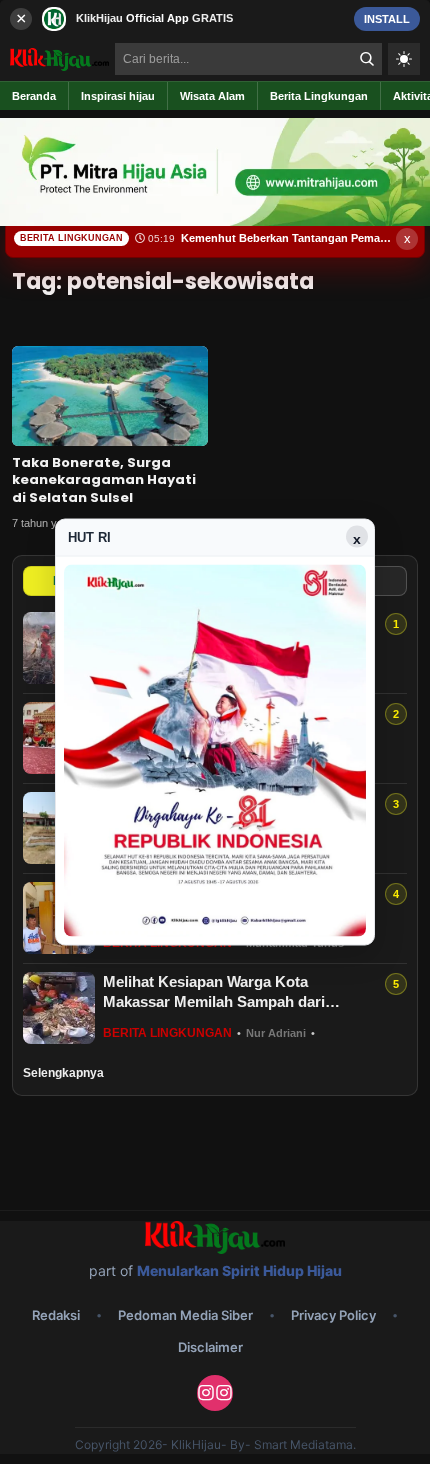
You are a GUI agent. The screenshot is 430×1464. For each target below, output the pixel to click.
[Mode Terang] (404, 59)
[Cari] (367, 59)
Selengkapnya (63, 1073)
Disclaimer (210, 1347)
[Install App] (215, 18)
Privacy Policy (333, 1315)
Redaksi (56, 1315)
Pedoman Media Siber (185, 1315)
